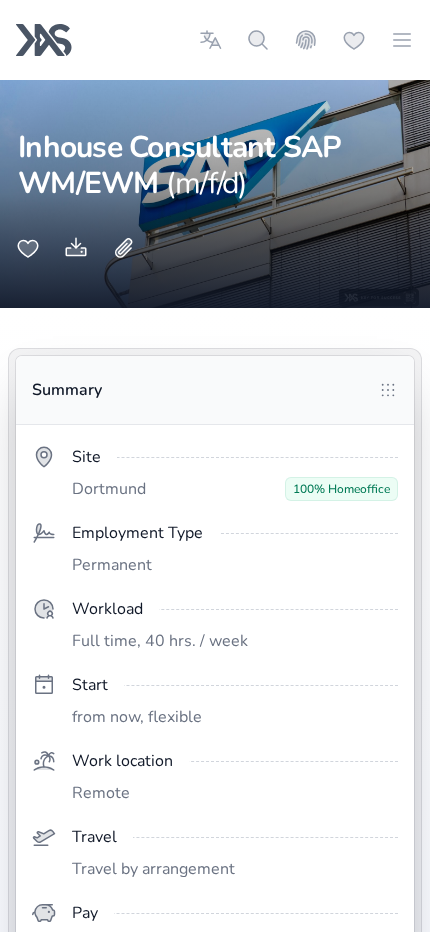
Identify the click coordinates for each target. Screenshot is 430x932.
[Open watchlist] (354, 40)
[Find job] (258, 40)
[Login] (306, 40)
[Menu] (402, 40)
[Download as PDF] (76, 248)
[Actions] (388, 390)
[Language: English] (210, 40)
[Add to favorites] (28, 248)
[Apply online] (124, 248)
